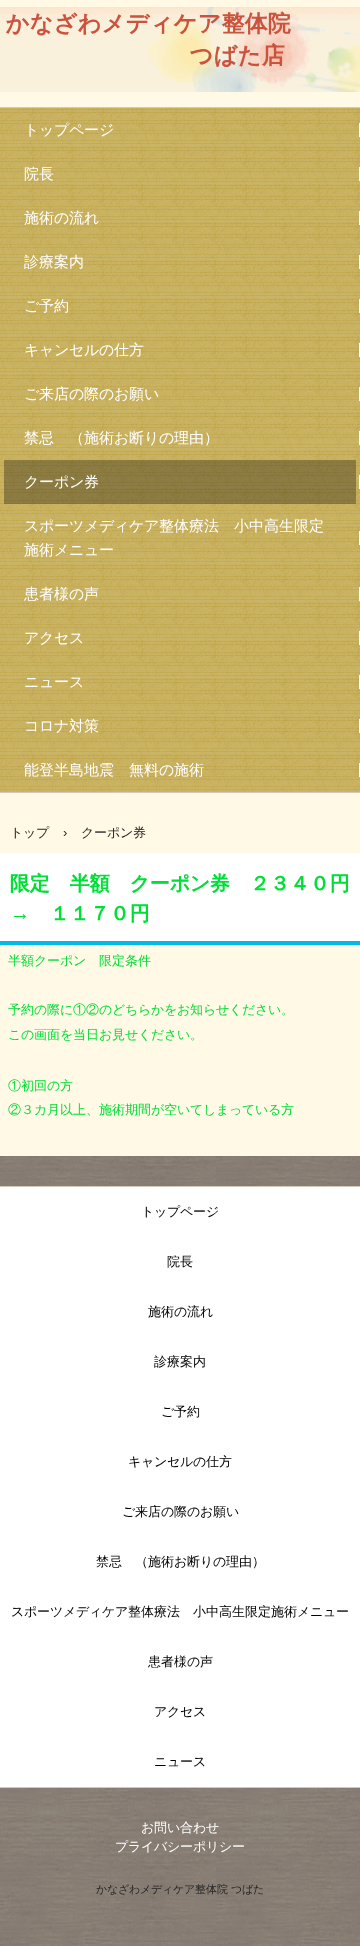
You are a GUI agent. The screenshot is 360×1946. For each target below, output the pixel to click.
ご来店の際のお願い (91, 394)
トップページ (69, 130)
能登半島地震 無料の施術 (114, 770)
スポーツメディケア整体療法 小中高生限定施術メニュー (174, 538)
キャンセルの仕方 (84, 350)
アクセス (54, 638)
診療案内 (54, 262)
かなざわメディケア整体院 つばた (180, 1889)
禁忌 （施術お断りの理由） (121, 438)
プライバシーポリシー (180, 1846)
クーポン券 (61, 482)
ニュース (54, 682)
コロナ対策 (61, 726)
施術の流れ (61, 218)
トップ (29, 832)
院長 (39, 174)
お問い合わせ (180, 1827)
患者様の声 (61, 594)
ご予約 (46, 306)
